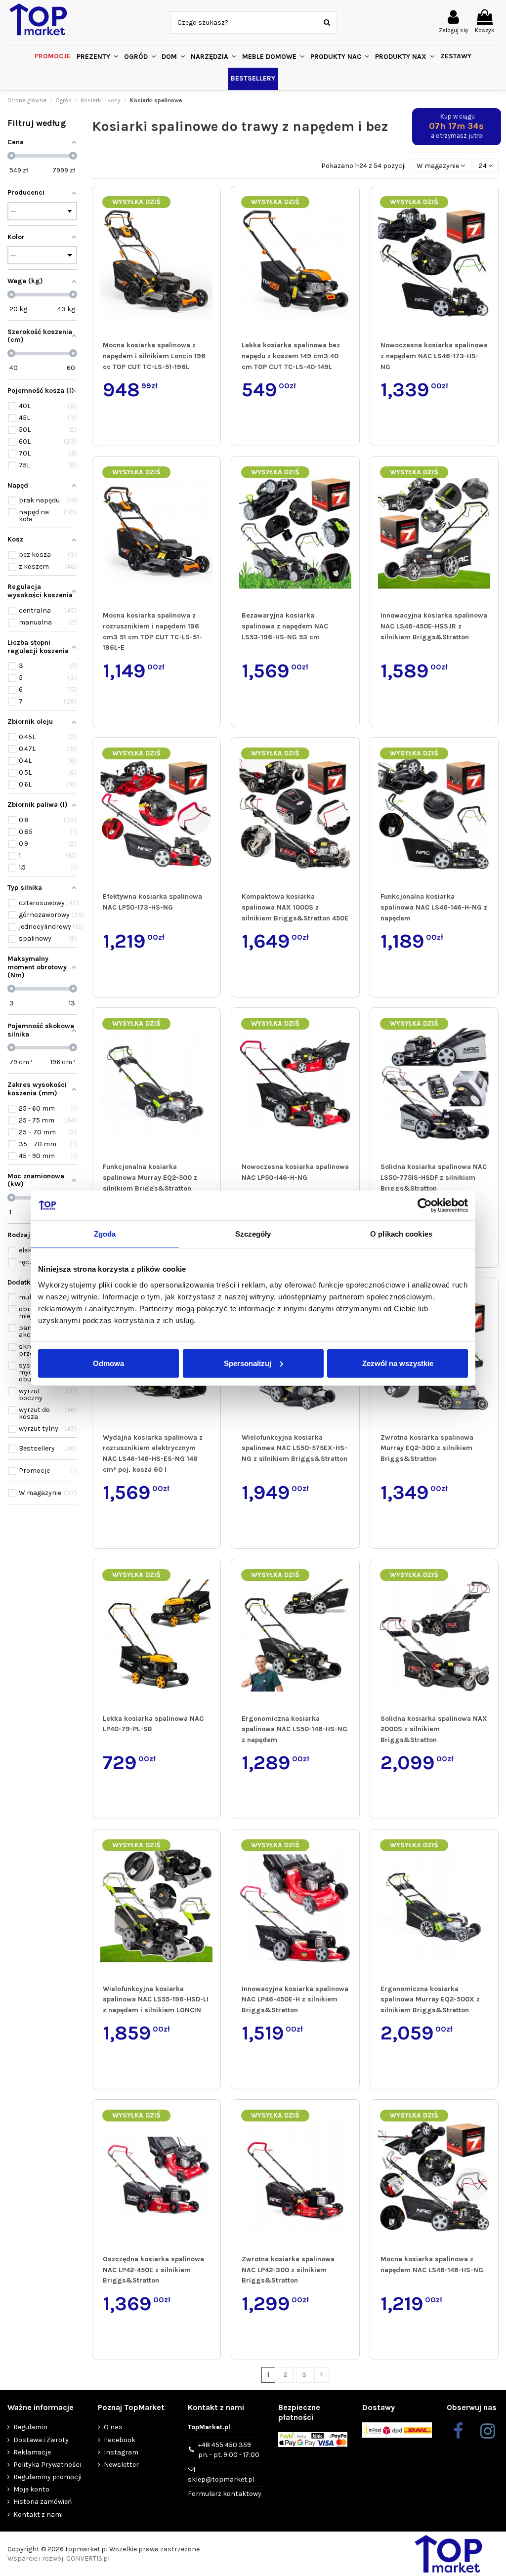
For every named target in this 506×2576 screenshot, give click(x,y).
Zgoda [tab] (105, 1234)
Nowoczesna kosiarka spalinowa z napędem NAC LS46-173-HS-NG (434, 356)
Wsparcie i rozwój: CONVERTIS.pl (59, 2558)
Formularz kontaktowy (225, 2494)
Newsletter (121, 2465)
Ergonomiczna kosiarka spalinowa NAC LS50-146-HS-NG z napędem (295, 1729)
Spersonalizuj (248, 1363)
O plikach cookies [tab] (401, 1234)
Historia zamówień (42, 2502)
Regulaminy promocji (47, 2477)
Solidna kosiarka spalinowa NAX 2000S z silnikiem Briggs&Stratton (434, 1729)
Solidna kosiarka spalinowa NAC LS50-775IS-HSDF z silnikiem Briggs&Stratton (434, 1177)
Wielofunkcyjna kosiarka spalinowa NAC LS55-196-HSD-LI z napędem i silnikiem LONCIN (156, 1999)
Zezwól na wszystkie (398, 1363)
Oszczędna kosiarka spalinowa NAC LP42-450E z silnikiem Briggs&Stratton (153, 2270)
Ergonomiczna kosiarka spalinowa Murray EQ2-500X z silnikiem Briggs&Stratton (430, 1999)
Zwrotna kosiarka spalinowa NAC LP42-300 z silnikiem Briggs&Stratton (288, 2270)
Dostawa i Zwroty (41, 2440)
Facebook (120, 2440)
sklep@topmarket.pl (221, 2479)
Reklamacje (32, 2452)
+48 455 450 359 (229, 2450)
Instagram (121, 2452)
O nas (113, 2427)
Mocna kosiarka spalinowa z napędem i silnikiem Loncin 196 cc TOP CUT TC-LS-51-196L (154, 356)
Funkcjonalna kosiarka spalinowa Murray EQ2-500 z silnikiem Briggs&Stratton (150, 1177)
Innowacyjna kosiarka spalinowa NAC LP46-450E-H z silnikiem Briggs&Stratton (295, 1999)
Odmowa (108, 1363)
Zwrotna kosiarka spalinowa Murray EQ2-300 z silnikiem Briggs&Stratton (427, 1448)
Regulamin (30, 2427)
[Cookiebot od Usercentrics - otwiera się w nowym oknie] (425, 1205)
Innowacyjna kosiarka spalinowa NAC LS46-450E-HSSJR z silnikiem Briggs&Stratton (434, 626)
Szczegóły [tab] (253, 1234)
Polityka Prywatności (47, 2465)
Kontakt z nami (38, 2514)
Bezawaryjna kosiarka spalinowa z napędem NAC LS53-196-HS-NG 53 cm (285, 626)
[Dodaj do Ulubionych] (211, 203)
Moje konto (31, 2489)
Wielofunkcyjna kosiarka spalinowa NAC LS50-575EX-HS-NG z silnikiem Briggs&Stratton (295, 1448)
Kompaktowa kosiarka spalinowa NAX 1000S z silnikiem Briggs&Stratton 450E (295, 907)
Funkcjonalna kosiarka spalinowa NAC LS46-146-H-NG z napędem (434, 907)
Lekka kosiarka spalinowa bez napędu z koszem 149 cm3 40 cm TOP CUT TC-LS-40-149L (291, 356)
